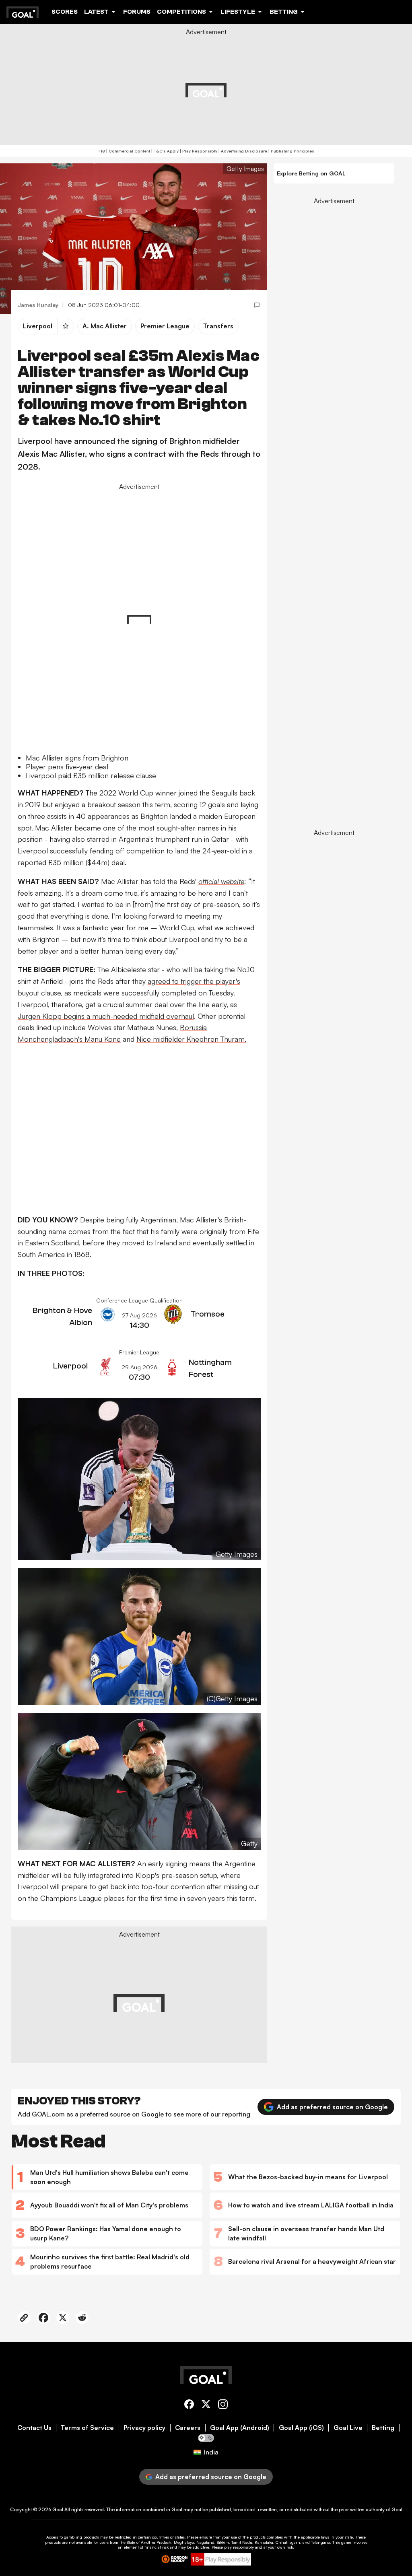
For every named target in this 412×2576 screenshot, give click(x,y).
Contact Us (34, 2428)
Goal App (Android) (240, 2428)
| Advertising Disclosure (242, 151)
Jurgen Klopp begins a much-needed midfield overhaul (106, 1016)
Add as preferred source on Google (332, 2107)
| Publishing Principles (291, 151)
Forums (137, 12)
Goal (58, 2509)
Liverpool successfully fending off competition (91, 851)
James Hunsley (38, 305)
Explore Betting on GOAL (311, 173)
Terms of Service (87, 2428)
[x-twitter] (206, 2406)
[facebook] (189, 2406)
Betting (383, 2428)
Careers (188, 2428)
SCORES (65, 12)
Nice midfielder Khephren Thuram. (191, 1039)
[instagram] (223, 2406)
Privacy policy (144, 2428)
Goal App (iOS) (301, 2428)
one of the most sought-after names (161, 828)
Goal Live (348, 2428)
